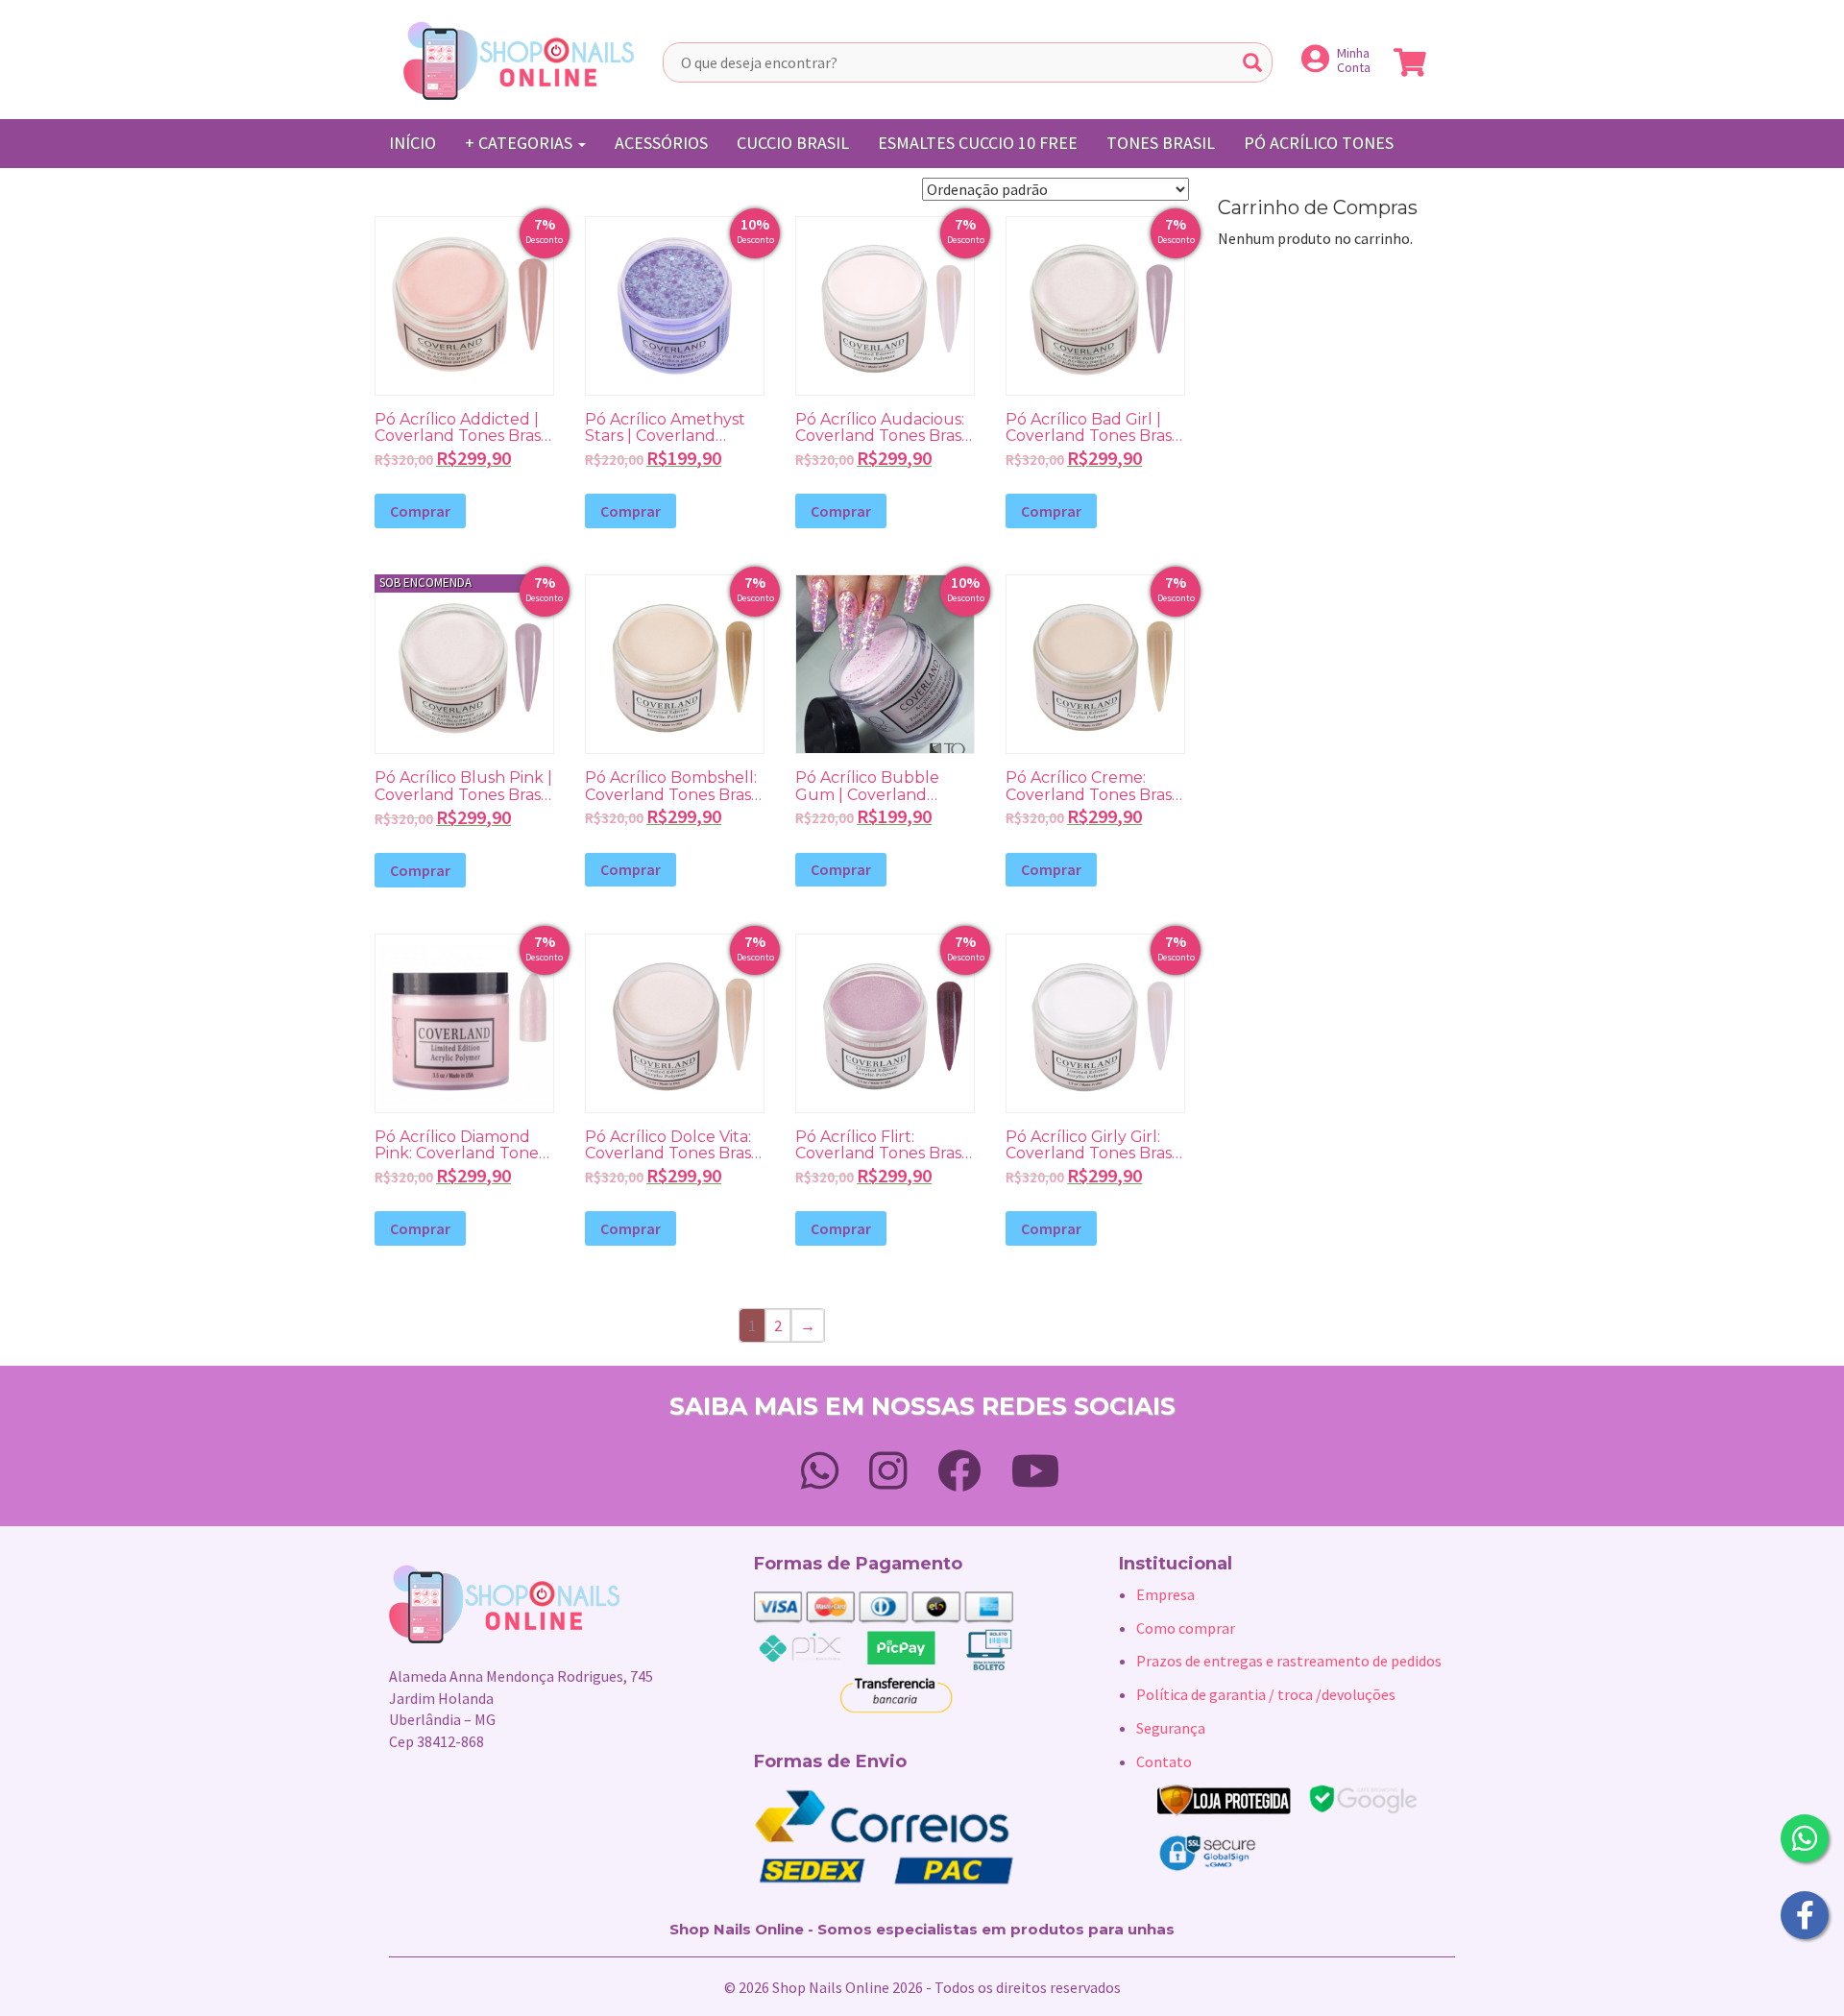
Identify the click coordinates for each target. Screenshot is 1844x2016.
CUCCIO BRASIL (793, 143)
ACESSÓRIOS (661, 143)
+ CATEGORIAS (521, 143)
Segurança (1171, 1728)
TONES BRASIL (1161, 143)
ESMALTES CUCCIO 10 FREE (978, 143)
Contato (1164, 1761)
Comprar (420, 511)
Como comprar (1186, 1628)
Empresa (1165, 1594)
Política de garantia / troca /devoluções (1266, 1694)
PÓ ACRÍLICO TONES (1319, 143)
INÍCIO (412, 143)
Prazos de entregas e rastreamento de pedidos (1289, 1661)
